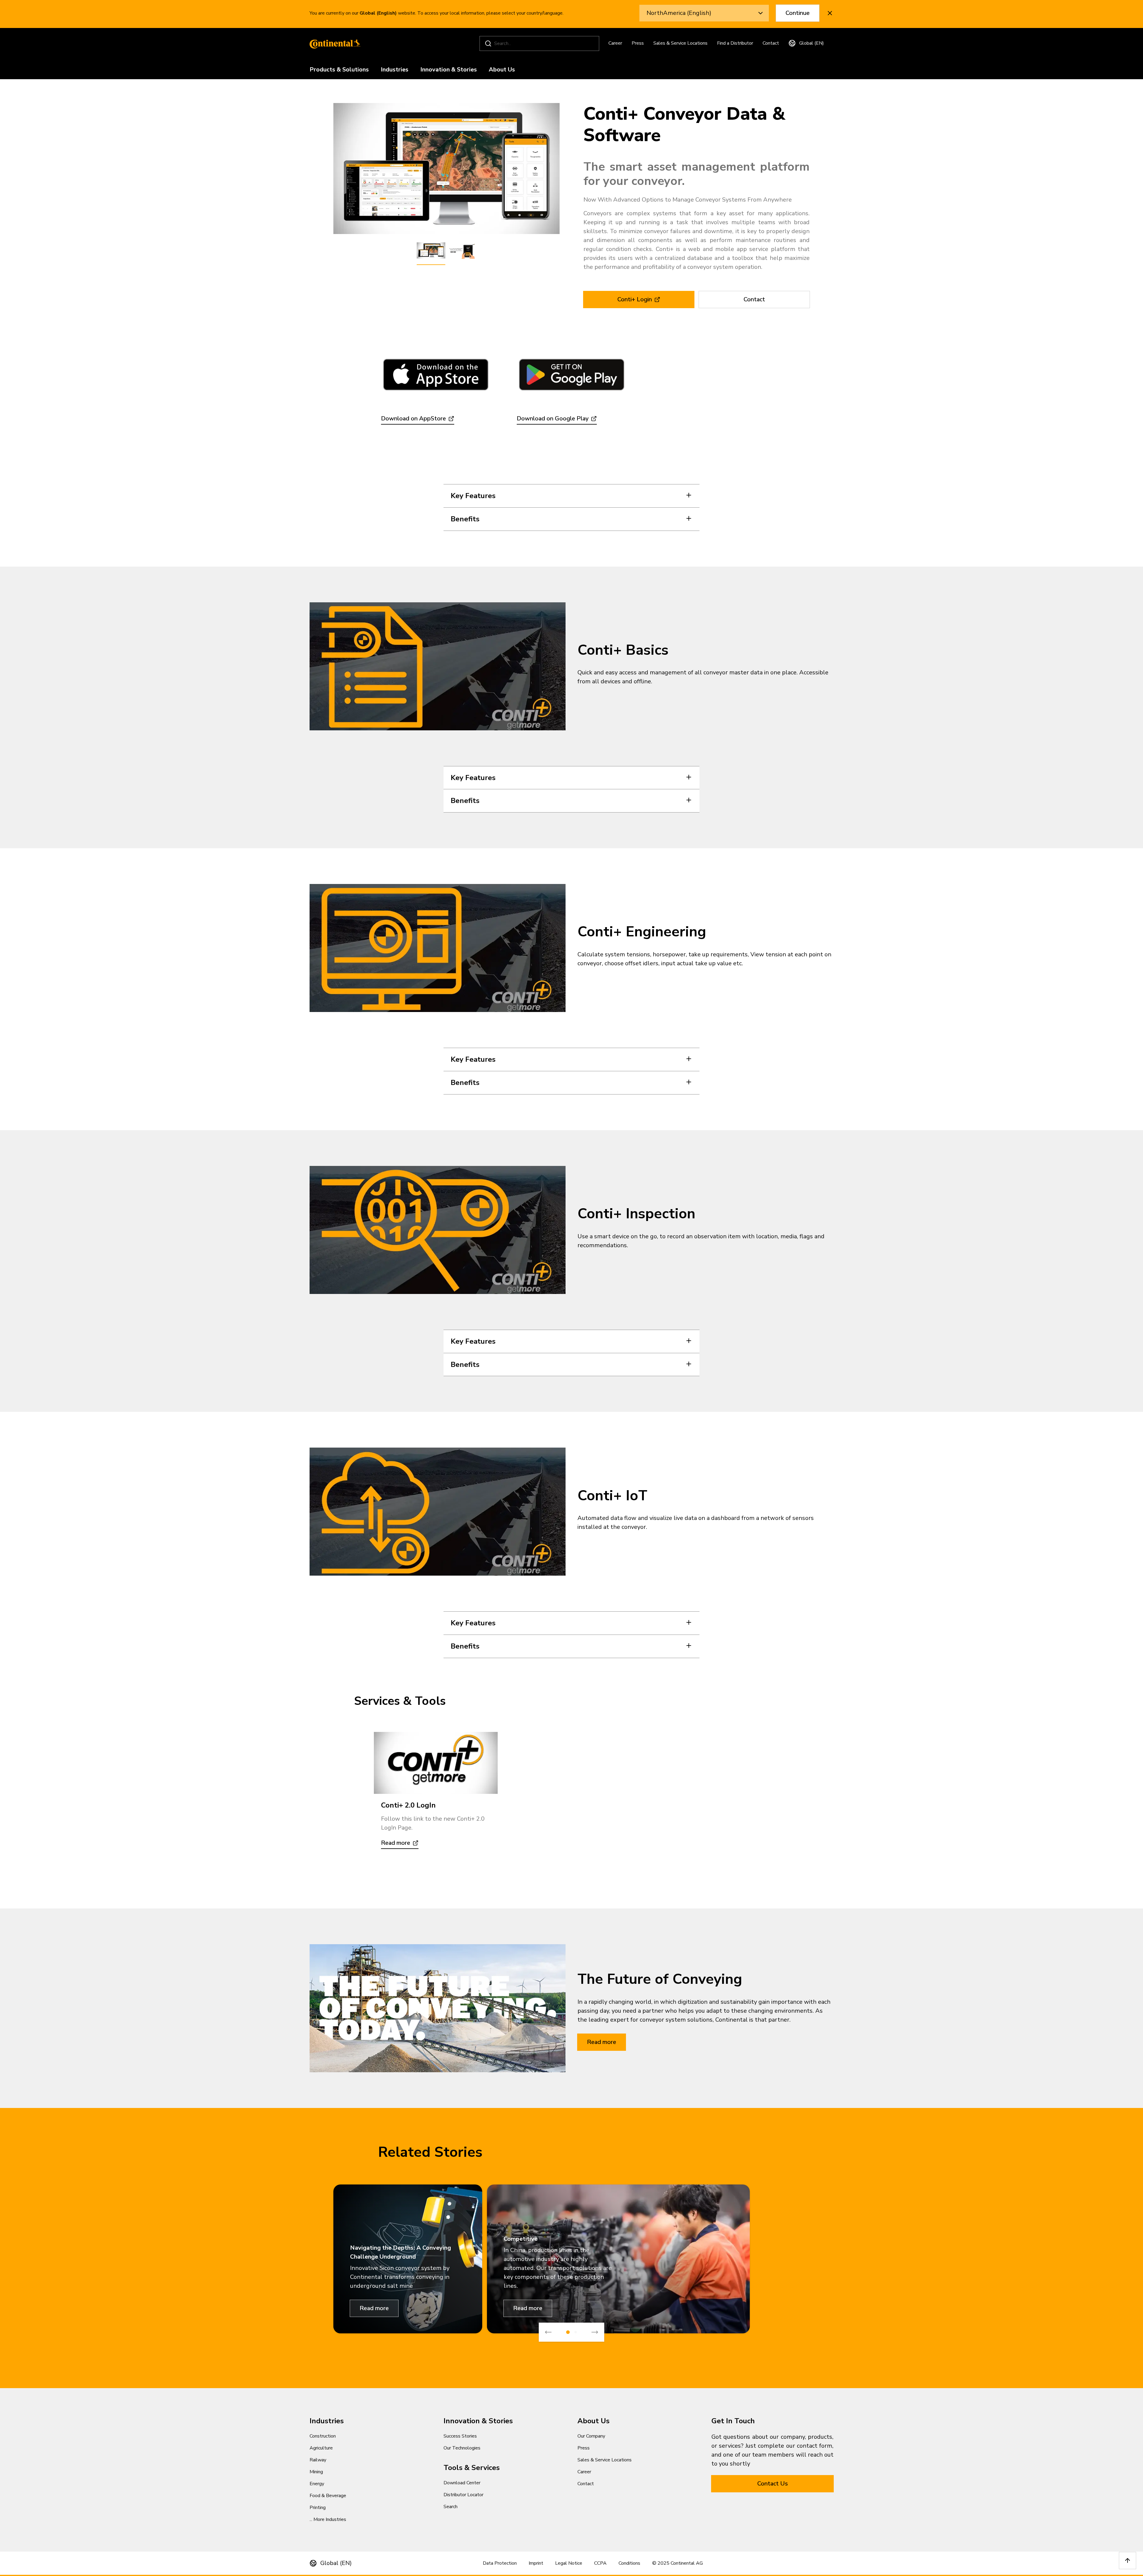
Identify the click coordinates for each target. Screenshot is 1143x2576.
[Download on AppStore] (436, 375)
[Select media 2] (462, 251)
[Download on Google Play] (571, 375)
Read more (602, 2042)
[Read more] (436, 1763)
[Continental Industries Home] (333, 43)
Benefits (465, 519)
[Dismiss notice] (830, 13)
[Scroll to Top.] (1128, 2561)
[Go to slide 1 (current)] (568, 2332)
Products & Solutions (339, 70)
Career (615, 43)
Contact (771, 43)
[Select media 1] (431, 251)
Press (638, 43)
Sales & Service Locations (680, 43)
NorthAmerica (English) (679, 13)
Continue (798, 13)
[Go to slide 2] (576, 2332)
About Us (502, 70)
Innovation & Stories (449, 70)
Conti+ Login (635, 299)
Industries (395, 70)
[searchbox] (540, 43)
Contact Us (773, 2484)
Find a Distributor (735, 43)
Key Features (473, 496)
